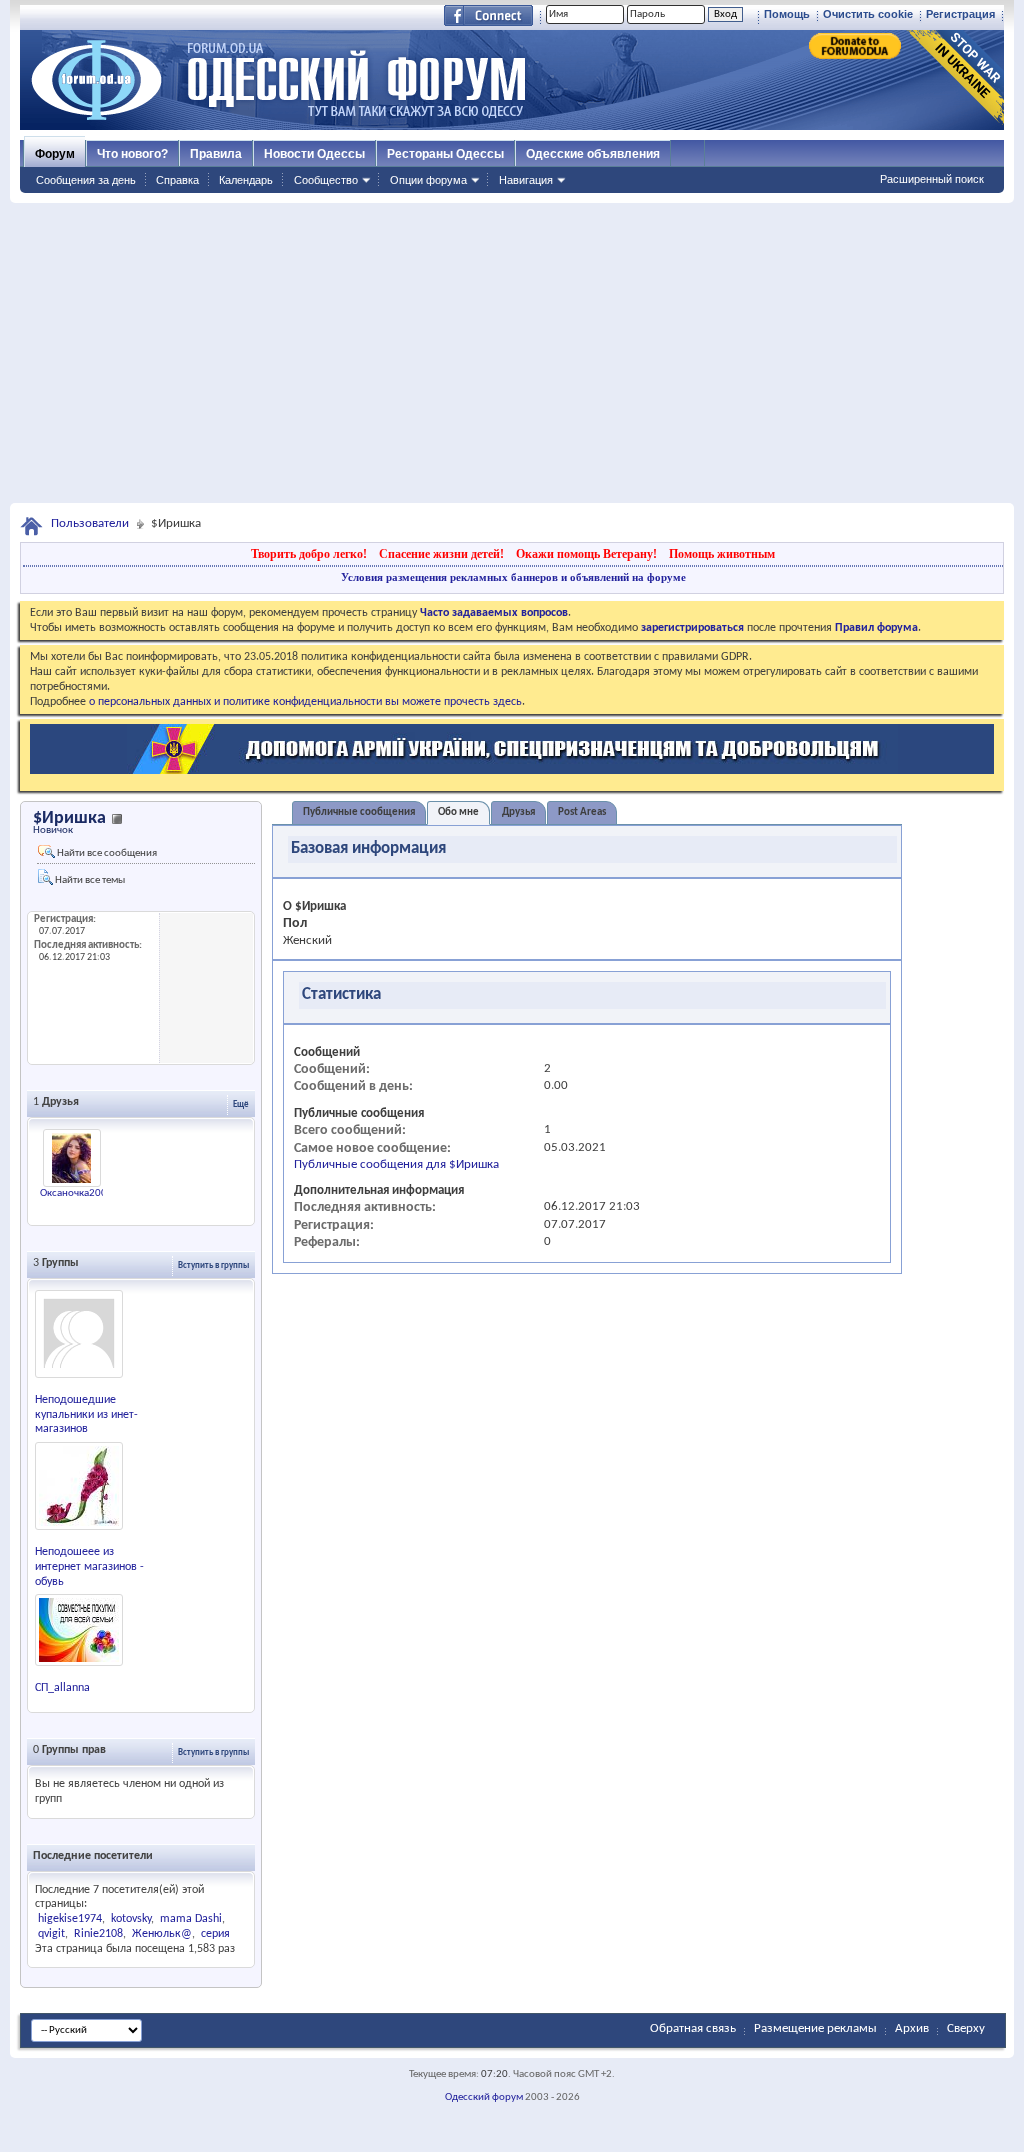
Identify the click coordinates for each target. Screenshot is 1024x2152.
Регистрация (960, 14)
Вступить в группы (213, 1265)
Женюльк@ (162, 1934)
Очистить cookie (868, 14)
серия (215, 1934)
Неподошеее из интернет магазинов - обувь (89, 1567)
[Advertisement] (512, 353)
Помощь (787, 14)
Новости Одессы (314, 154)
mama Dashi (191, 1919)
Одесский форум (484, 2097)
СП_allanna (62, 1688)
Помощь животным (722, 554)
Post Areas (582, 812)
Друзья (518, 812)
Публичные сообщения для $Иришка (396, 1164)
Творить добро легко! (309, 554)
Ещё (241, 1104)
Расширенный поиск (932, 179)
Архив (912, 2028)
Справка (177, 180)
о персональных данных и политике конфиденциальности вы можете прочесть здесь (305, 702)
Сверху (966, 2028)
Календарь (246, 180)
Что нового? (132, 154)
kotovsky (131, 1919)
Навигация (526, 180)
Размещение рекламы (815, 2028)
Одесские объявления (593, 154)
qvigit (51, 1934)
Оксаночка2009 (76, 1193)
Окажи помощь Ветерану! (586, 554)
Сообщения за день (86, 180)
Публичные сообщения (359, 812)
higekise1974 (70, 1919)
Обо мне (458, 812)
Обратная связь (693, 2028)
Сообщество (326, 180)
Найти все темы (89, 880)
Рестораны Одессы (445, 154)
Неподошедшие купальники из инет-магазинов (86, 1415)
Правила (216, 154)
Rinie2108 (98, 1934)
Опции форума (428, 180)
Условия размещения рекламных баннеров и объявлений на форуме (513, 577)
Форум (55, 154)
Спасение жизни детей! (441, 554)
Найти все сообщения (106, 853)
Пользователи (90, 523)
